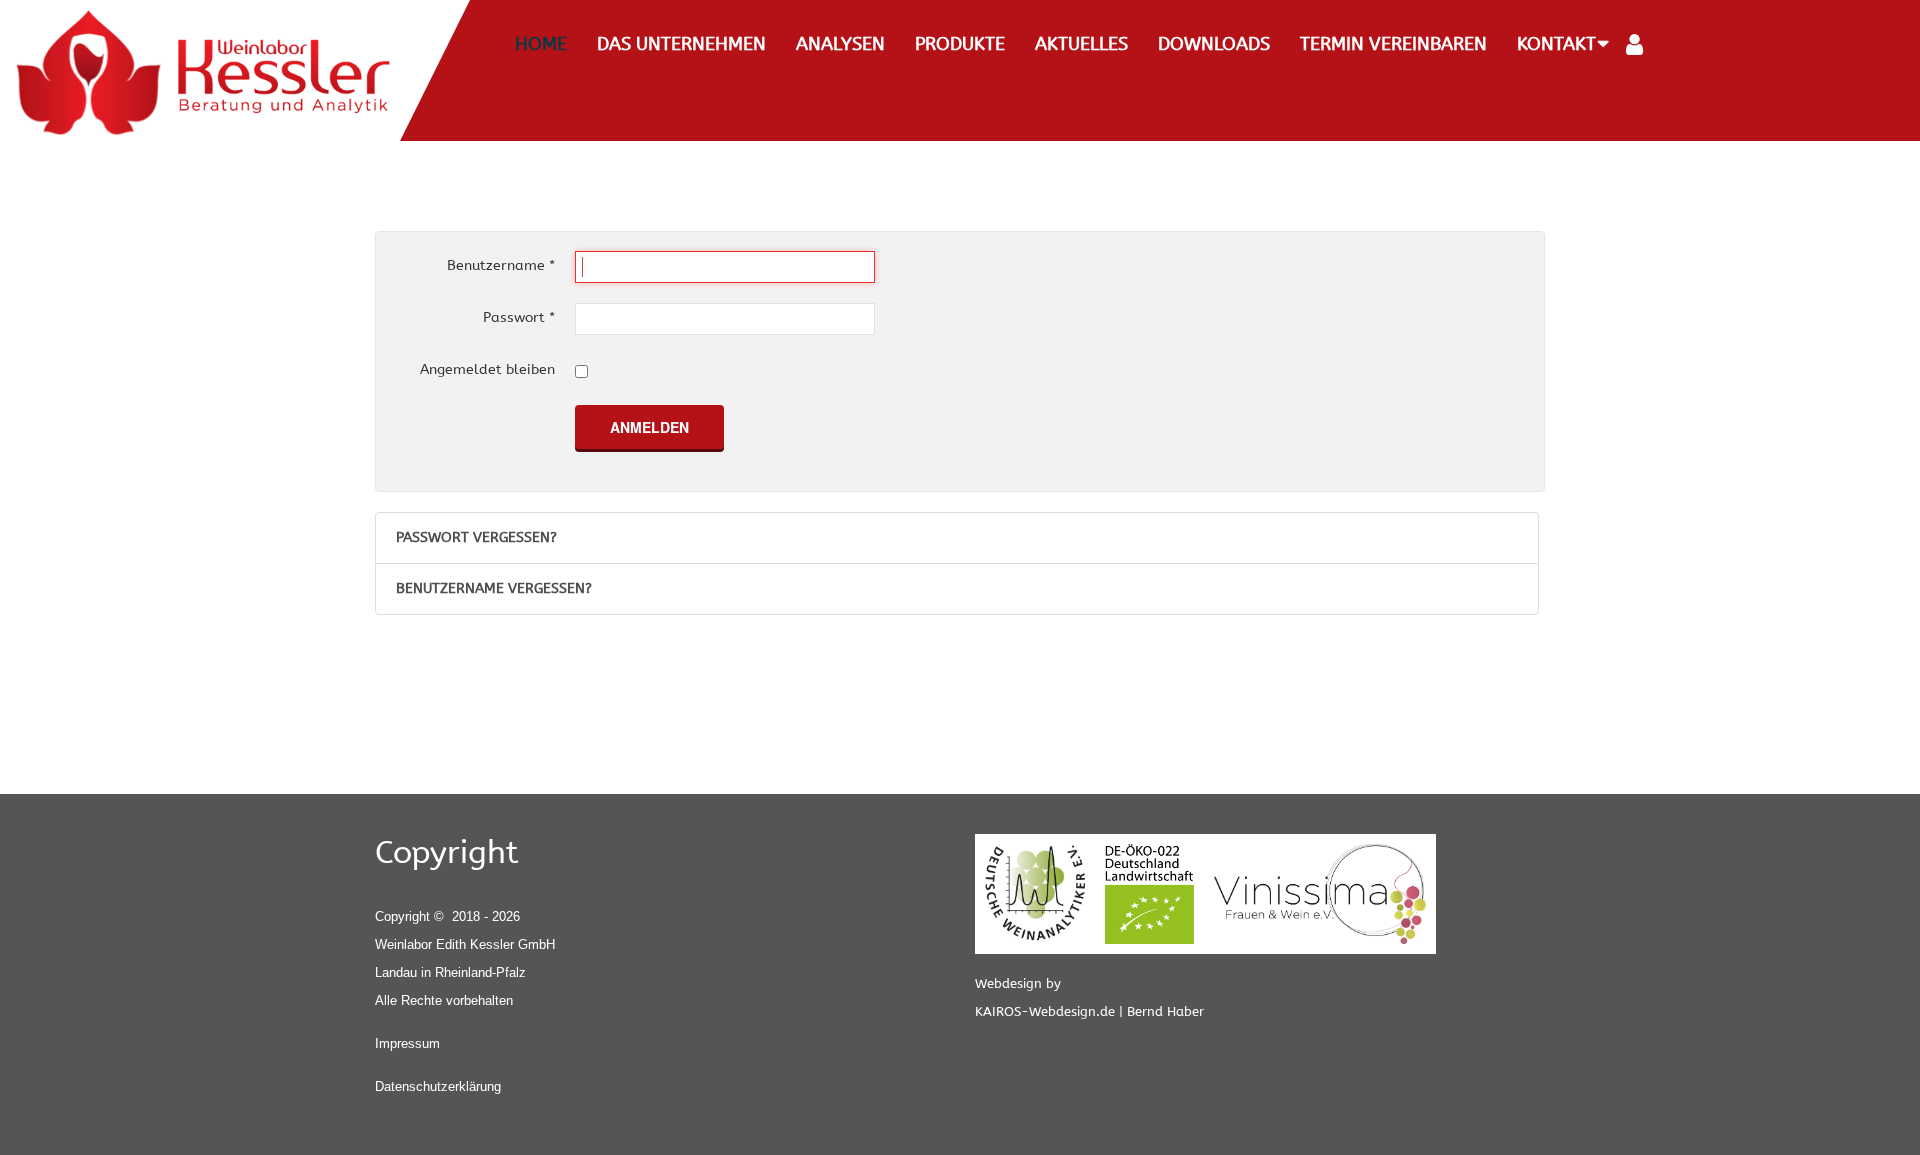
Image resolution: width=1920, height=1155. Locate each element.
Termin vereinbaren (1393, 44)
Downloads (1214, 44)
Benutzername (501, 265)
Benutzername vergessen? (494, 588)
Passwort (519, 317)
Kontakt (1556, 44)
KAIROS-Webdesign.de (1045, 1011)
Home (541, 44)
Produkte (960, 44)
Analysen (840, 44)
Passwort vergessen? (476, 537)
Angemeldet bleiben (487, 369)
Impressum (407, 1043)
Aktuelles (1081, 44)
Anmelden (649, 427)
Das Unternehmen (681, 44)
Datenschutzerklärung (438, 1086)
